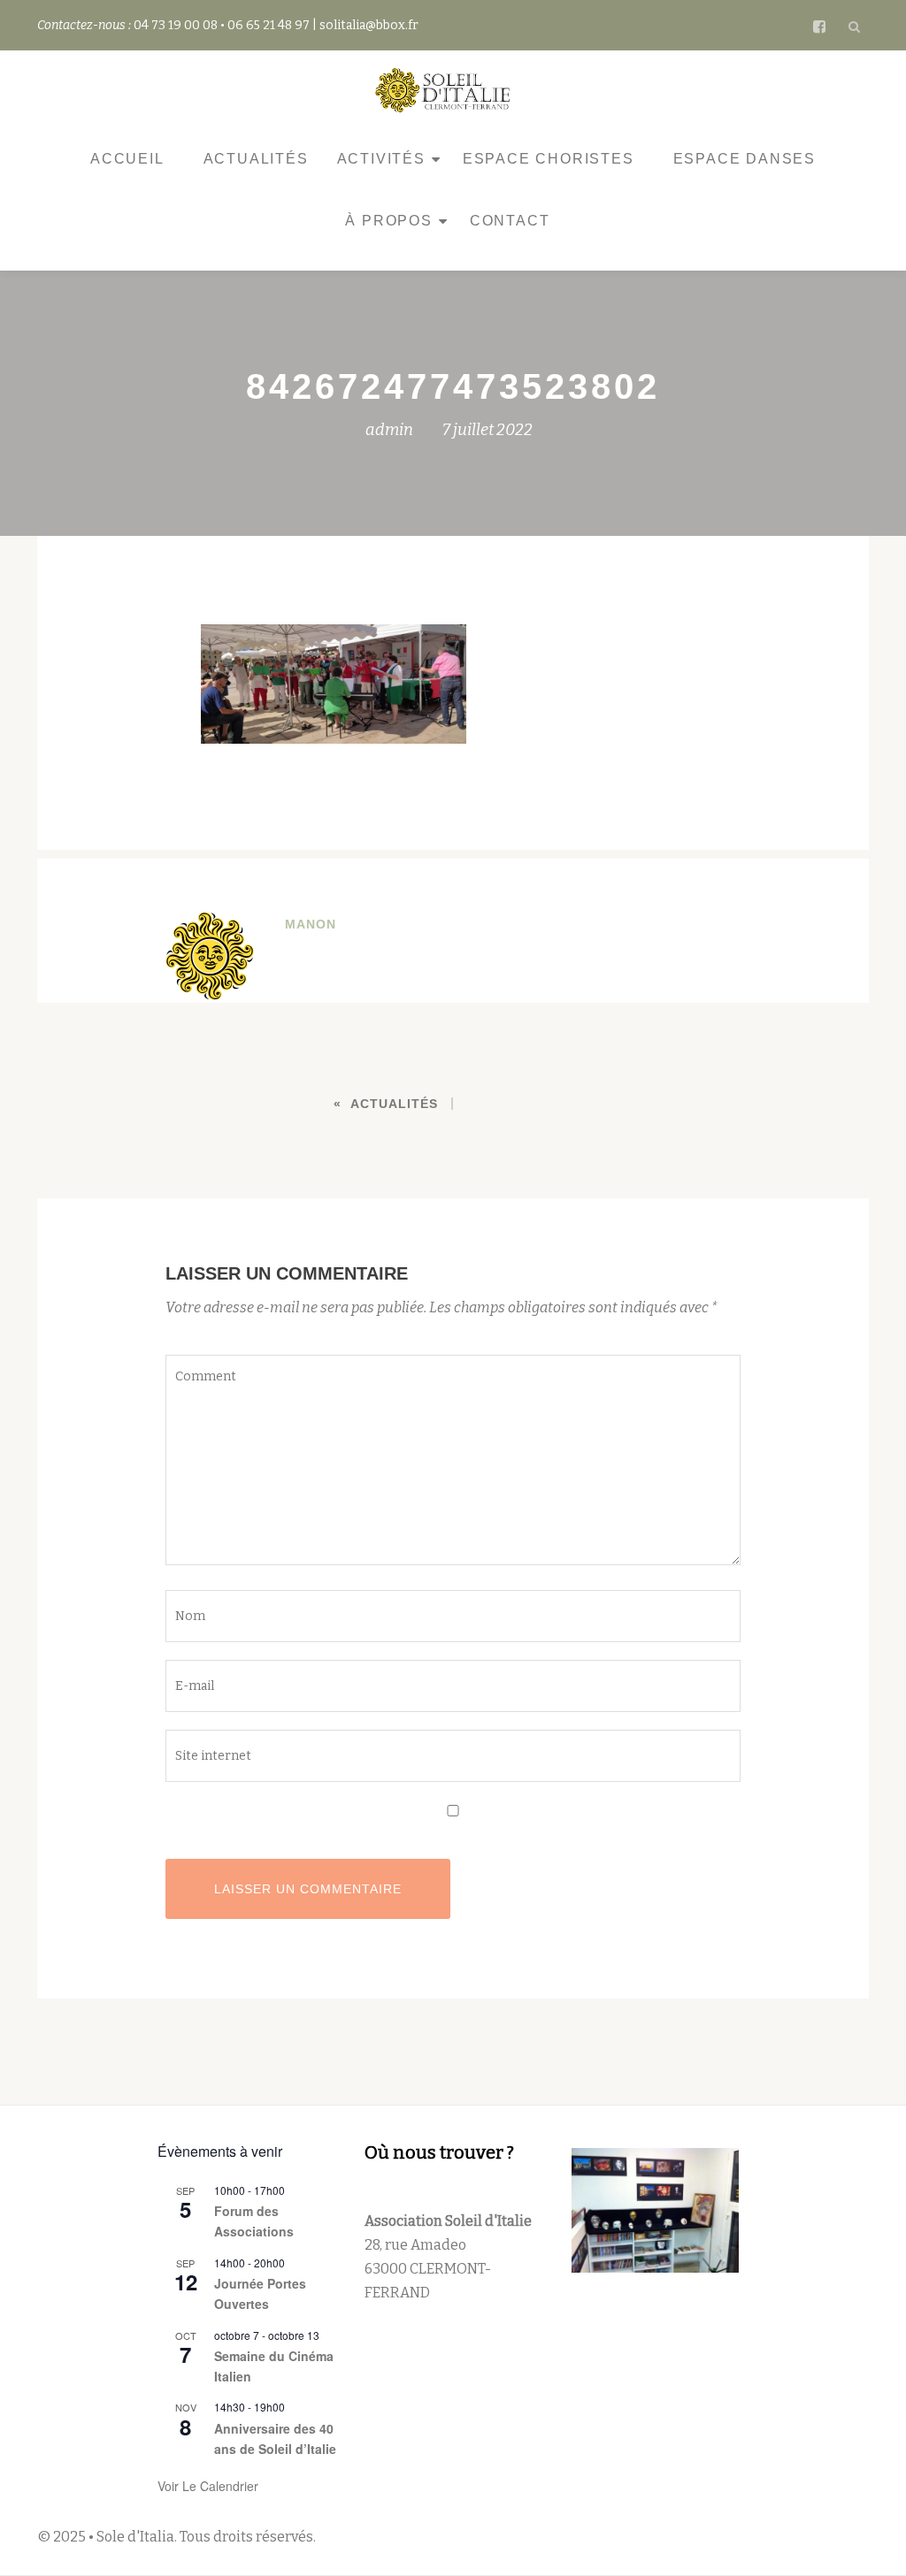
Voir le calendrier (208, 2486)
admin (389, 430)
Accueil (127, 159)
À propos (388, 221)
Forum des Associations (254, 2221)
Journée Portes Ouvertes (260, 2293)
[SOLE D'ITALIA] (446, 90)
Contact (510, 221)
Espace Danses (745, 159)
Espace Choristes (549, 159)
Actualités (256, 159)
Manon (311, 924)
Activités (381, 159)
